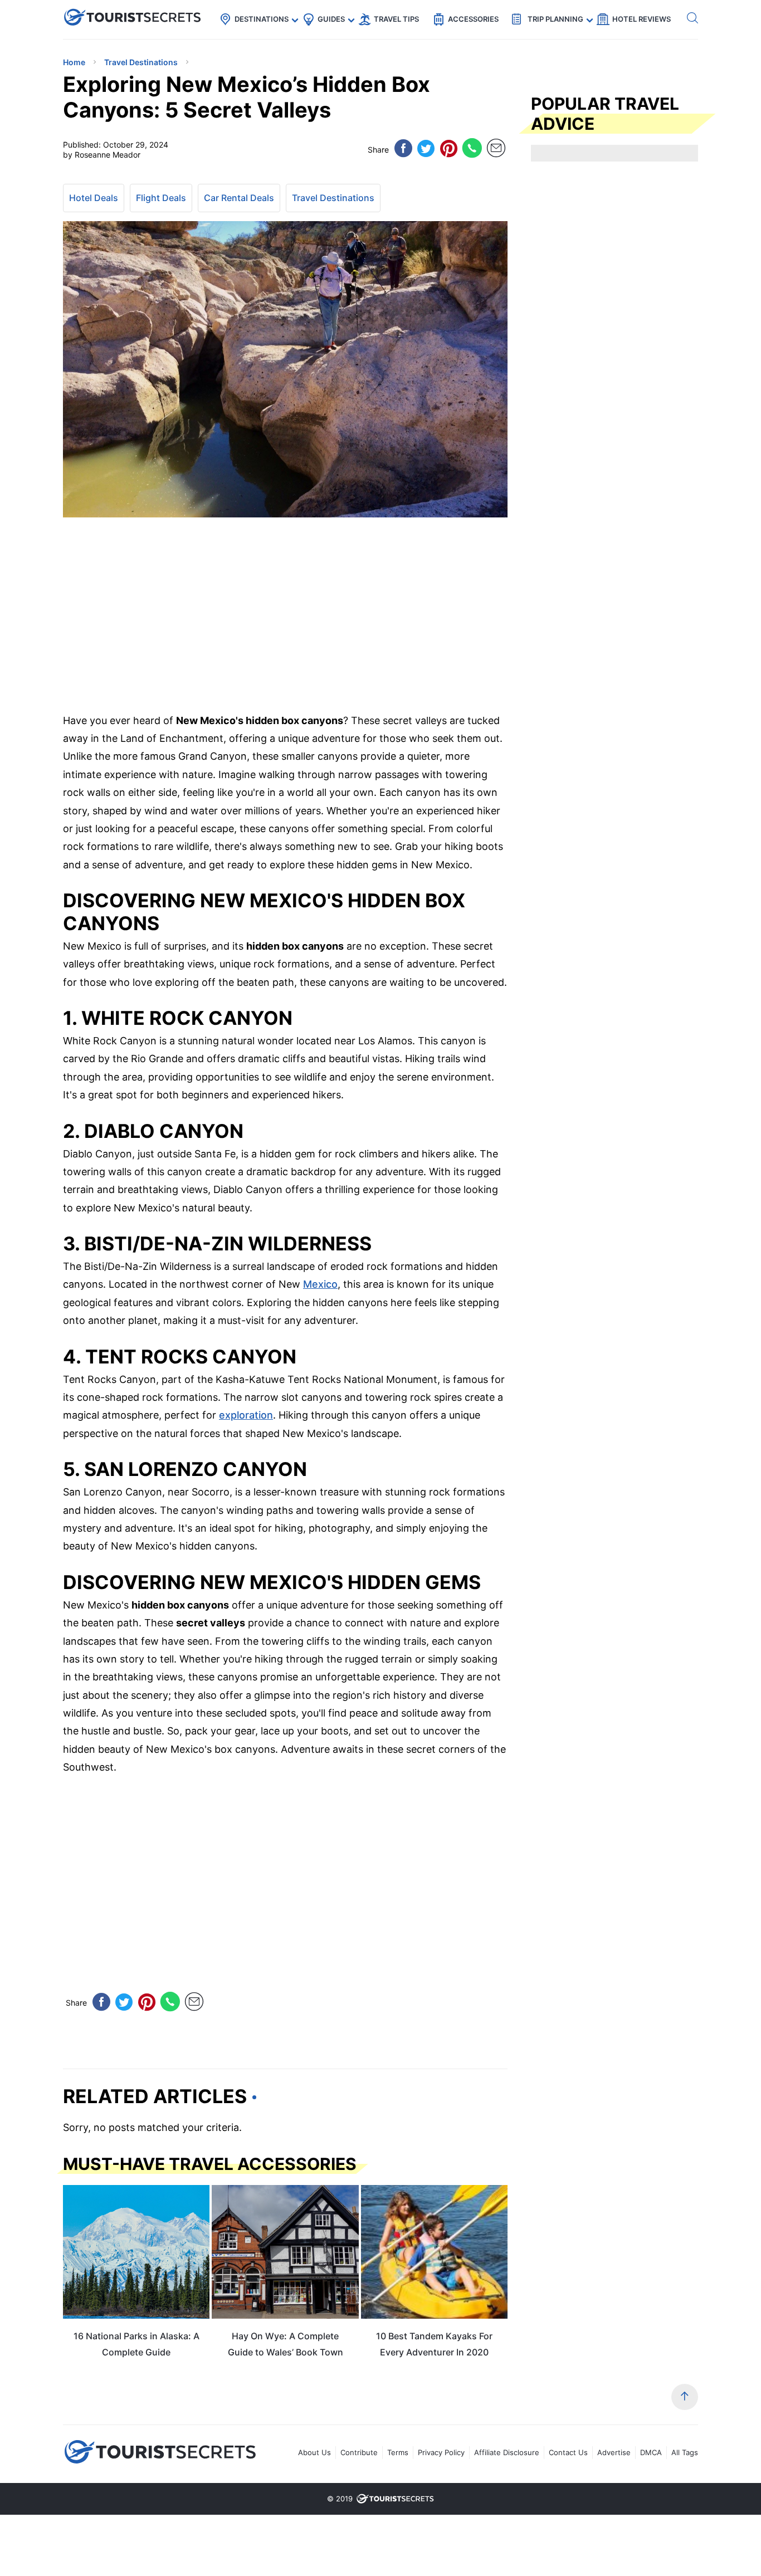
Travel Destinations (333, 198)
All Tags (685, 2452)
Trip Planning (555, 19)
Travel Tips (396, 19)
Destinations (262, 19)
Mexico (320, 1284)
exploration (246, 1415)
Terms (398, 2452)
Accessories (473, 19)
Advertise (614, 2452)
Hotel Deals (94, 198)
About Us (314, 2452)
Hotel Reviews (642, 19)
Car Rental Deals (239, 198)
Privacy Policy (441, 2452)
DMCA (651, 2452)
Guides (331, 19)
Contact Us (568, 2452)
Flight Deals (161, 198)
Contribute (359, 2452)
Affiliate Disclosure (507, 2452)
